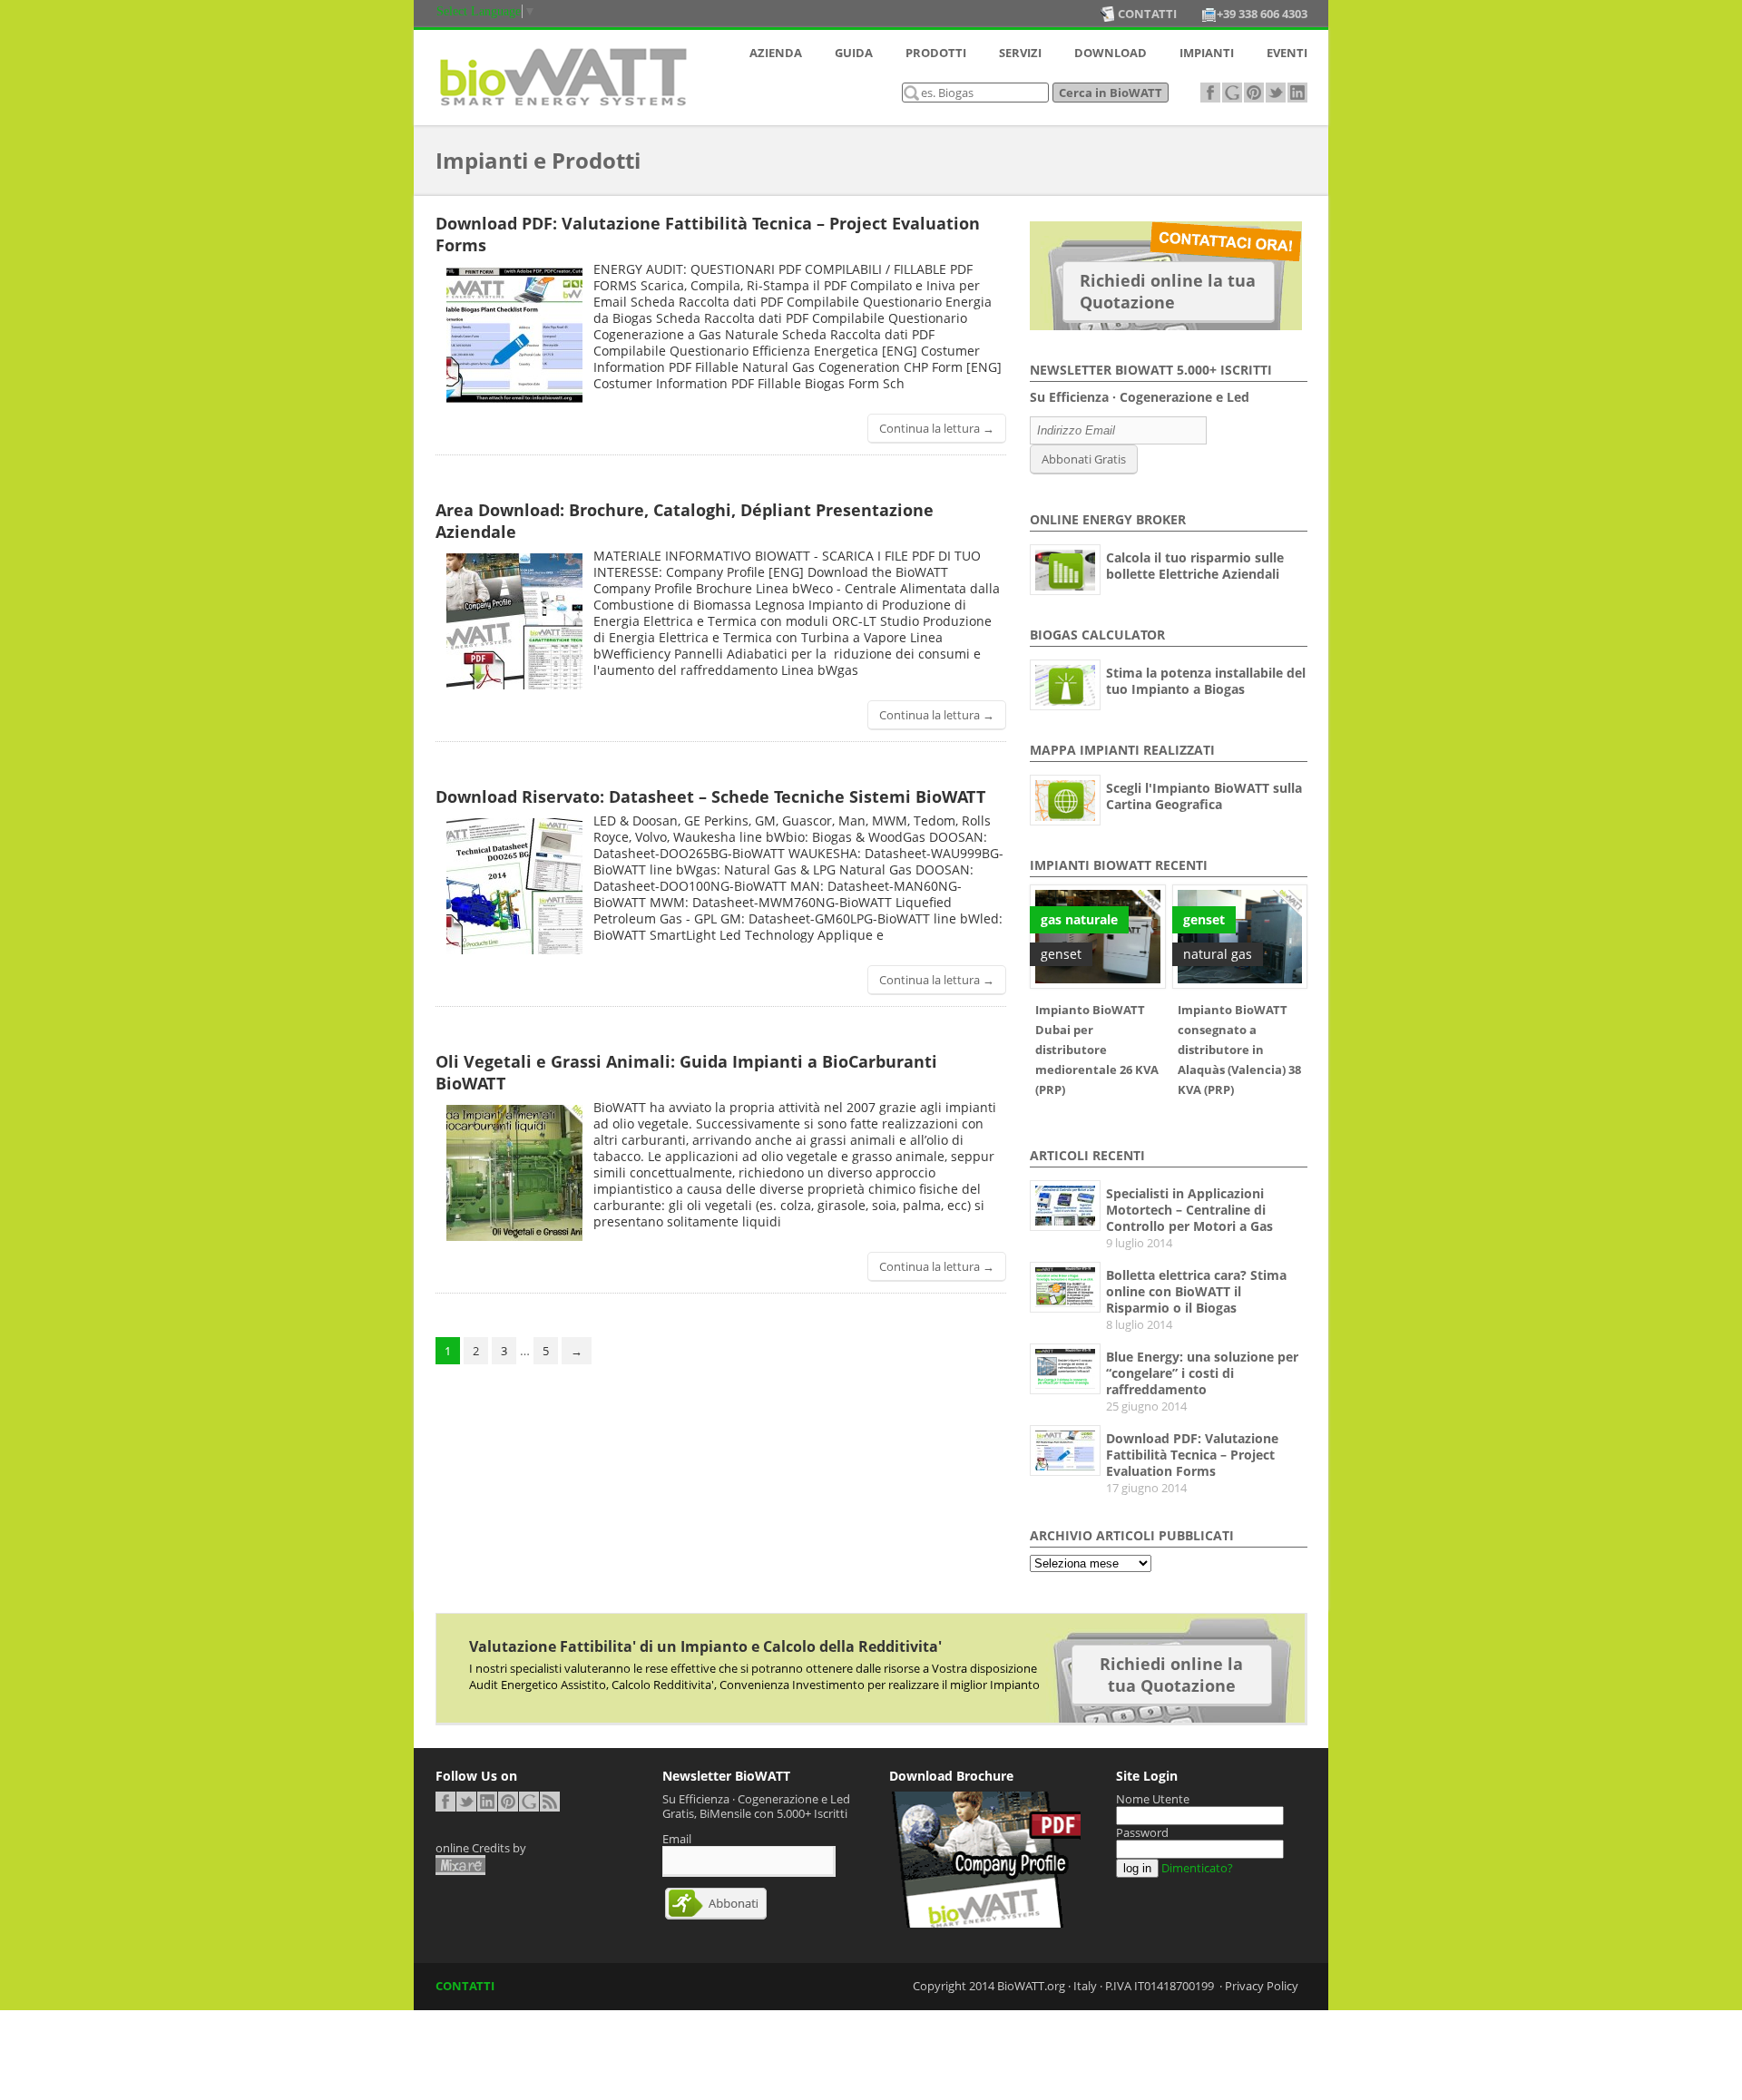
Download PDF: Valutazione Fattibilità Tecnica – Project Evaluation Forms (1192, 1455)
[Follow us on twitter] (1276, 93)
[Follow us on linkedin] (1297, 93)
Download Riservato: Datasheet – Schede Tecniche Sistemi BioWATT (710, 796)
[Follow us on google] (1232, 93)
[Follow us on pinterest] (1254, 93)
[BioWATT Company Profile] (985, 1923)
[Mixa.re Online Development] (460, 1865)
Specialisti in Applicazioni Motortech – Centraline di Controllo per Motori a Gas (1189, 1210)
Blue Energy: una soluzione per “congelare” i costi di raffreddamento (1202, 1373)
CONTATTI (465, 1986)
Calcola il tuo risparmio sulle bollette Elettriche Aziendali (1195, 566)
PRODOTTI (936, 53)
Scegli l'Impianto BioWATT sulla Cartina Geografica (1204, 796)
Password (1142, 1832)
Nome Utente (1153, 1799)
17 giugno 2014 (1146, 1488)
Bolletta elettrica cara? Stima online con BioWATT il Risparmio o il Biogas (1196, 1291)
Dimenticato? (1197, 1868)
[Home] (563, 110)
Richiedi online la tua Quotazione (1168, 291)
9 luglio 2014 (1139, 1243)
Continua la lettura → (937, 428)
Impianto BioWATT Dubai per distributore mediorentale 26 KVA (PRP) (1097, 1050)
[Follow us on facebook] (1210, 93)
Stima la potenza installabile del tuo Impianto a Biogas (1206, 681)
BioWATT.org (1031, 1986)
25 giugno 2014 (1146, 1406)
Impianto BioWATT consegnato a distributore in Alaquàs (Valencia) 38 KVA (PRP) (1239, 1050)
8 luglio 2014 (1139, 1324)
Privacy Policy (1262, 1986)
